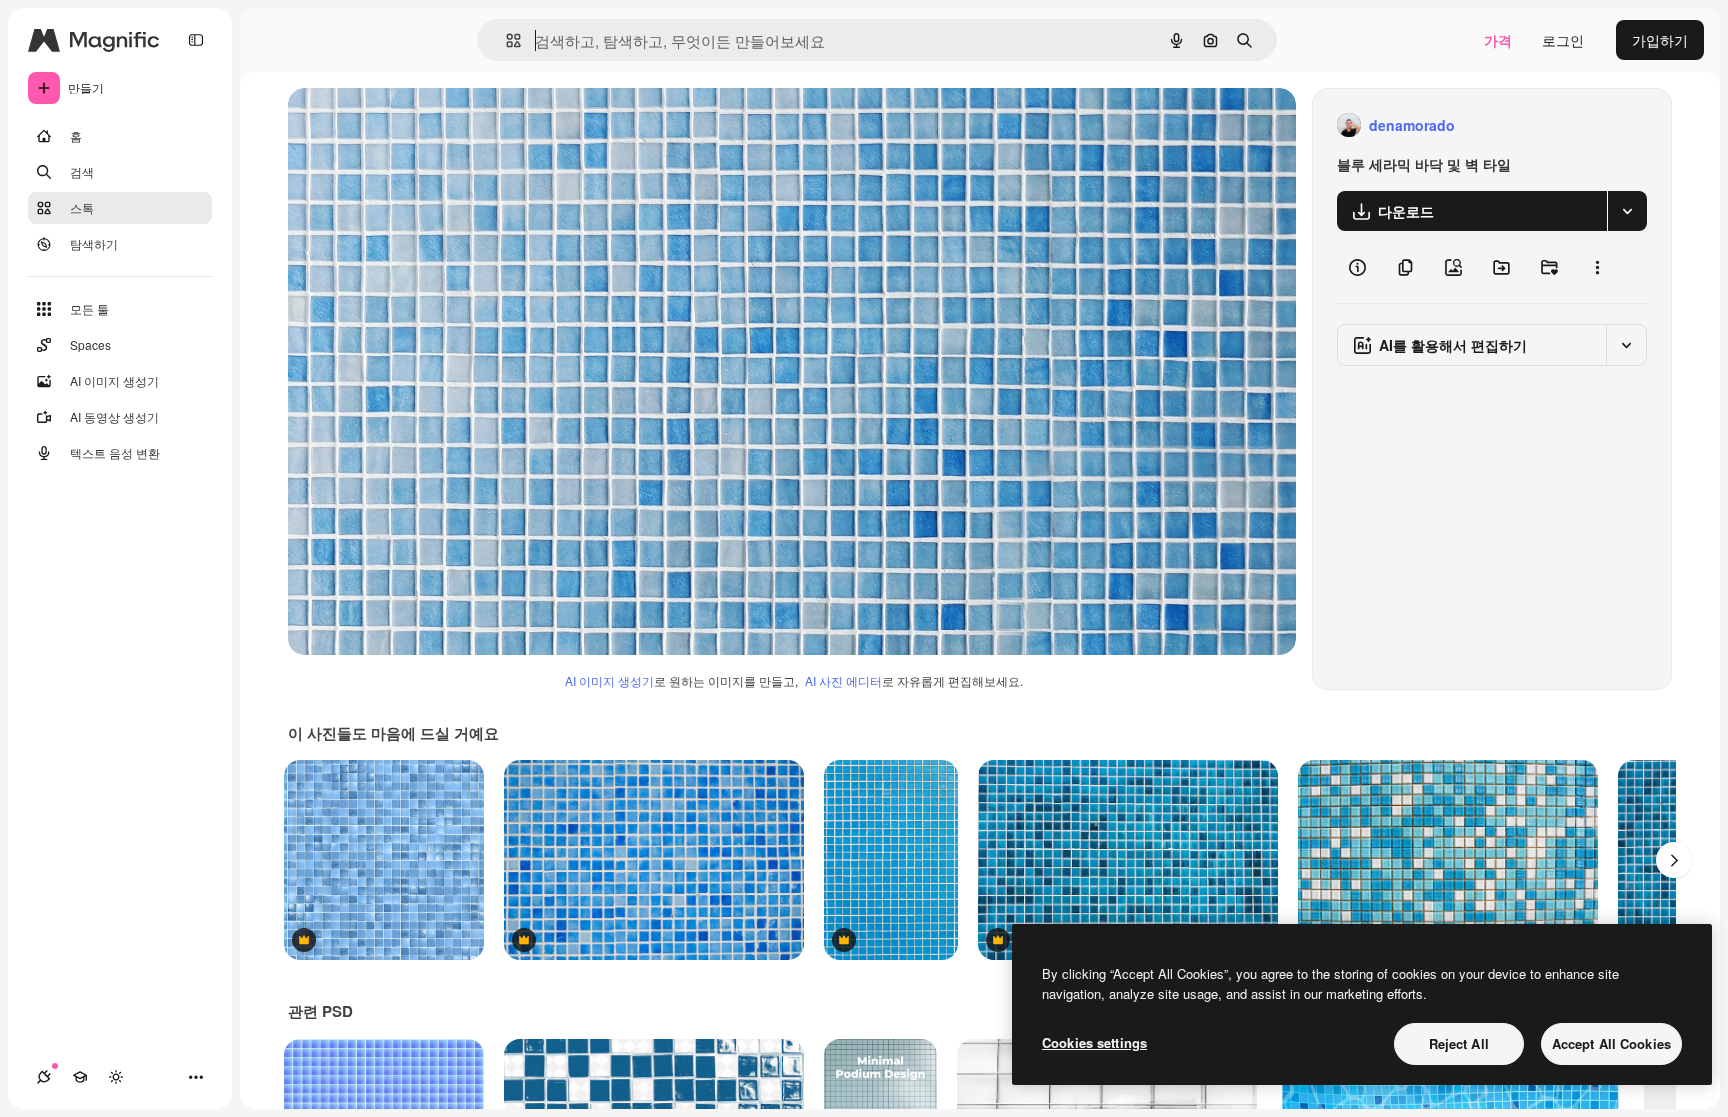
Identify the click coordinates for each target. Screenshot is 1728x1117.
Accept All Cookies (1611, 1043)
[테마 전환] (116, 1077)
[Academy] (80, 1077)
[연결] (44, 1077)
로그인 (1563, 40)
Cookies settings (1094, 1042)
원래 (403, 125)
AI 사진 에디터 (843, 680)
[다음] (1674, 860)
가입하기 (1660, 40)
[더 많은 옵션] (1597, 267)
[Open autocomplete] (505, 40)
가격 (1498, 40)
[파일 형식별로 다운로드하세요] (1627, 211)
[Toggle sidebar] (196, 40)
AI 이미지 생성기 (609, 680)
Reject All (1459, 1043)
